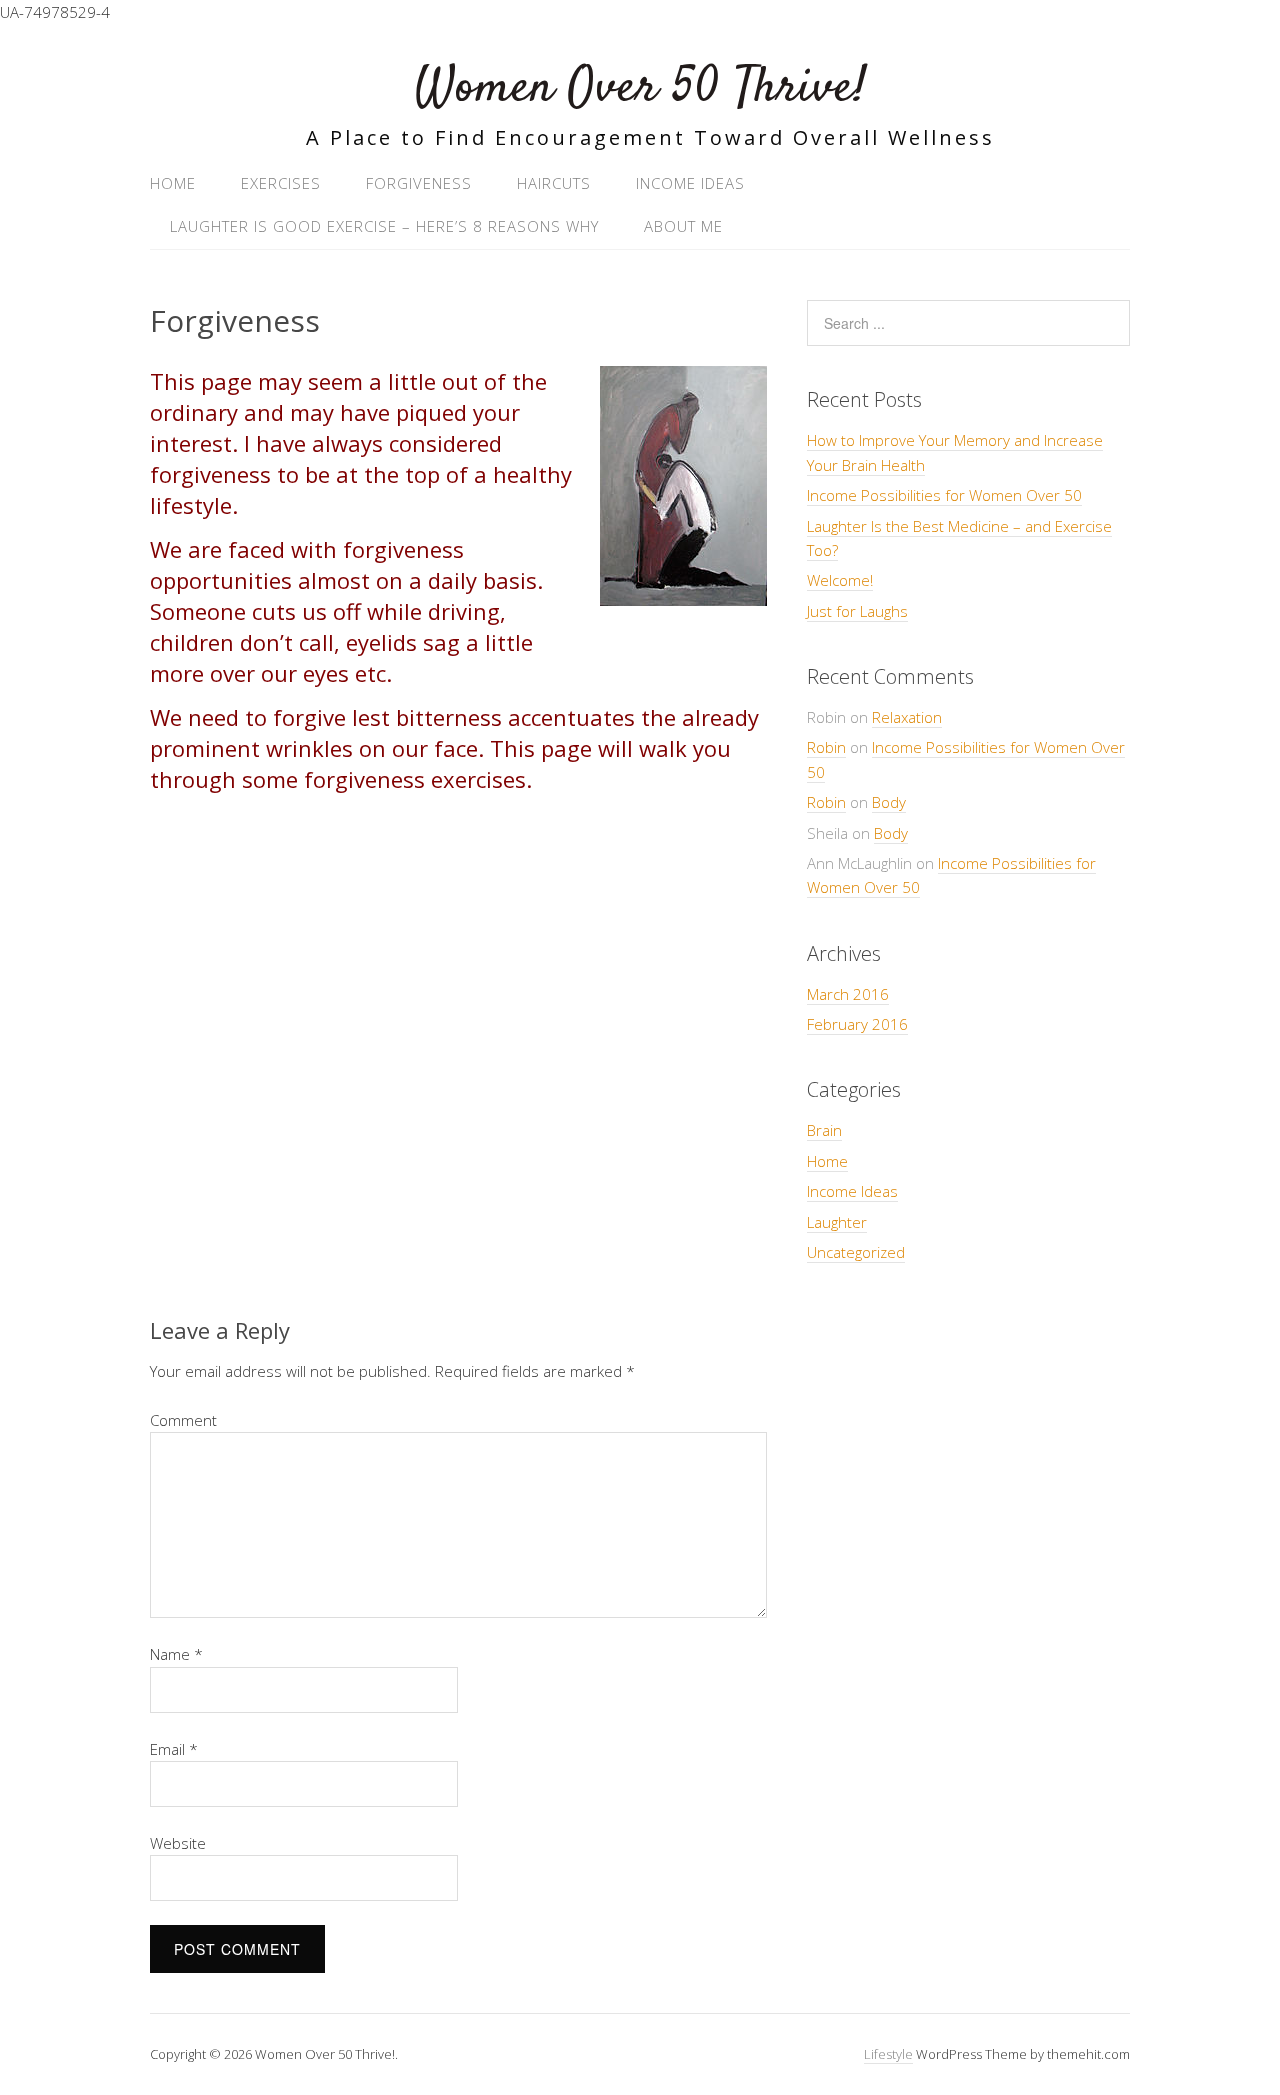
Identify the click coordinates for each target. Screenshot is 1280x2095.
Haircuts (554, 183)
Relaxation (907, 717)
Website (178, 1843)
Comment (183, 1420)
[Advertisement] (458, 1046)
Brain (824, 1130)
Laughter (837, 1222)
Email (174, 1749)
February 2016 (857, 1024)
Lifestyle (888, 2054)
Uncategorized (856, 1252)
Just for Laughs (857, 611)
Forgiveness (419, 183)
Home (173, 183)
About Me (683, 226)
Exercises (281, 183)
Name (176, 1654)
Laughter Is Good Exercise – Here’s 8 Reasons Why (384, 226)
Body (889, 802)
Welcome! (840, 580)
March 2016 (848, 994)
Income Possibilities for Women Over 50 (944, 495)
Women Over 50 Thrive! (640, 88)
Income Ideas (690, 183)
